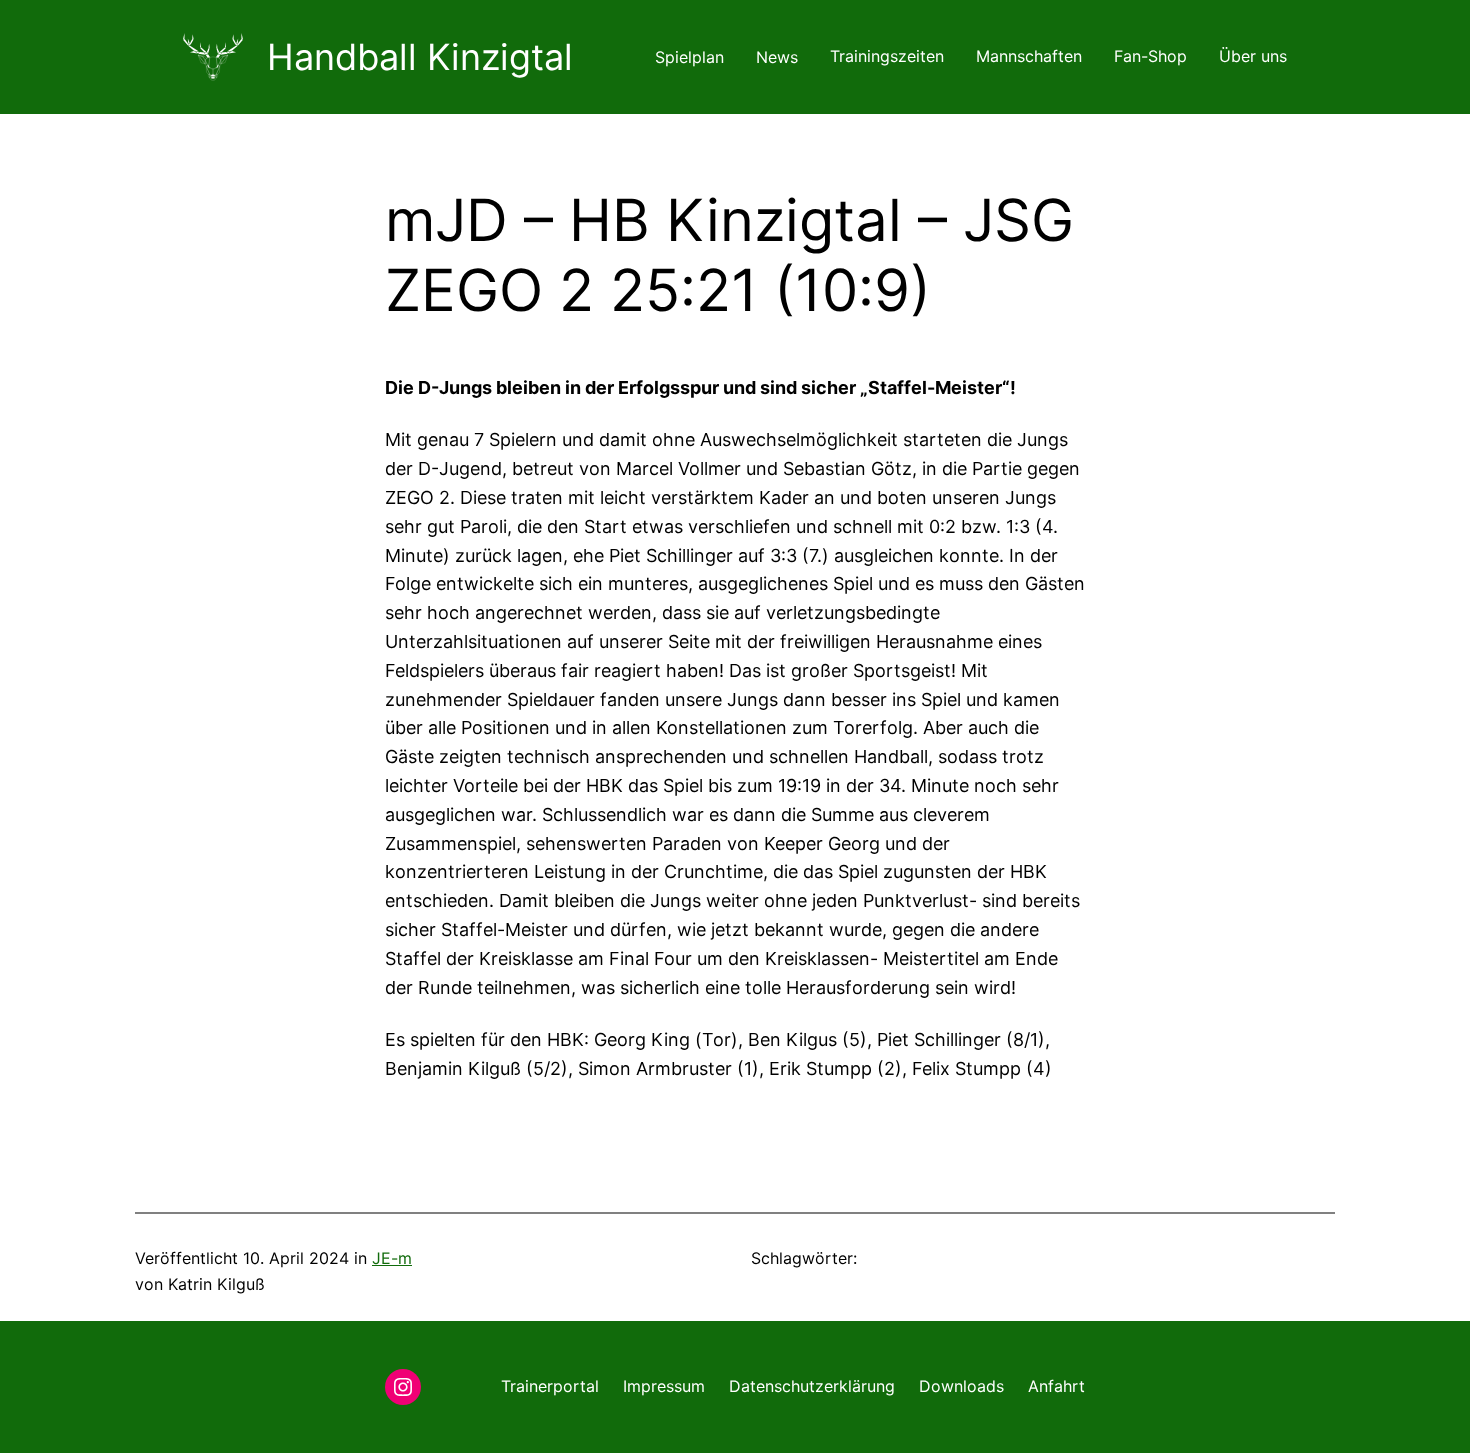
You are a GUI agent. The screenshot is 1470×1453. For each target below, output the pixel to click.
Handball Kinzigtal (420, 57)
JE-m (392, 1258)
